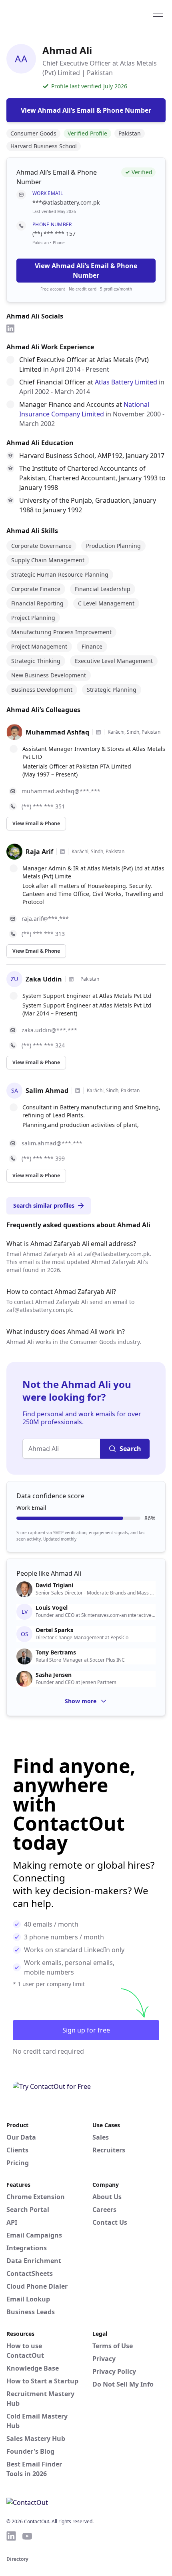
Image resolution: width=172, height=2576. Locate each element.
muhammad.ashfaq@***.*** (61, 791)
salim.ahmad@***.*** (52, 1143)
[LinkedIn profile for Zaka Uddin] (71, 979)
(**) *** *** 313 (43, 934)
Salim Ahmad (47, 1091)
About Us (107, 2197)
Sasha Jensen (54, 1675)
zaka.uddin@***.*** (49, 1030)
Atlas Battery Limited (126, 382)
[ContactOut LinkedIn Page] (11, 2536)
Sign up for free (86, 2030)
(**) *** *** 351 (43, 806)
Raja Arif (39, 852)
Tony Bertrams (56, 1652)
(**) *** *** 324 (43, 1045)
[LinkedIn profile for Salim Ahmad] (78, 1091)
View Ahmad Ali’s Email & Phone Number (86, 271)
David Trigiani (54, 1585)
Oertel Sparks (54, 1630)
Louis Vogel (52, 1608)
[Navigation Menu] (158, 13)
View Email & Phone (36, 823)
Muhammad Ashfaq (57, 732)
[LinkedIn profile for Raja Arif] (62, 852)
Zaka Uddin (44, 979)
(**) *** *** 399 (43, 1158)
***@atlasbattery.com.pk (66, 202)
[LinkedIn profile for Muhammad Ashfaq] (98, 732)
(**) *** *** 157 (54, 234)
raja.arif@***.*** (45, 919)
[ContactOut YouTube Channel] (27, 2536)
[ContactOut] (45, 13)
